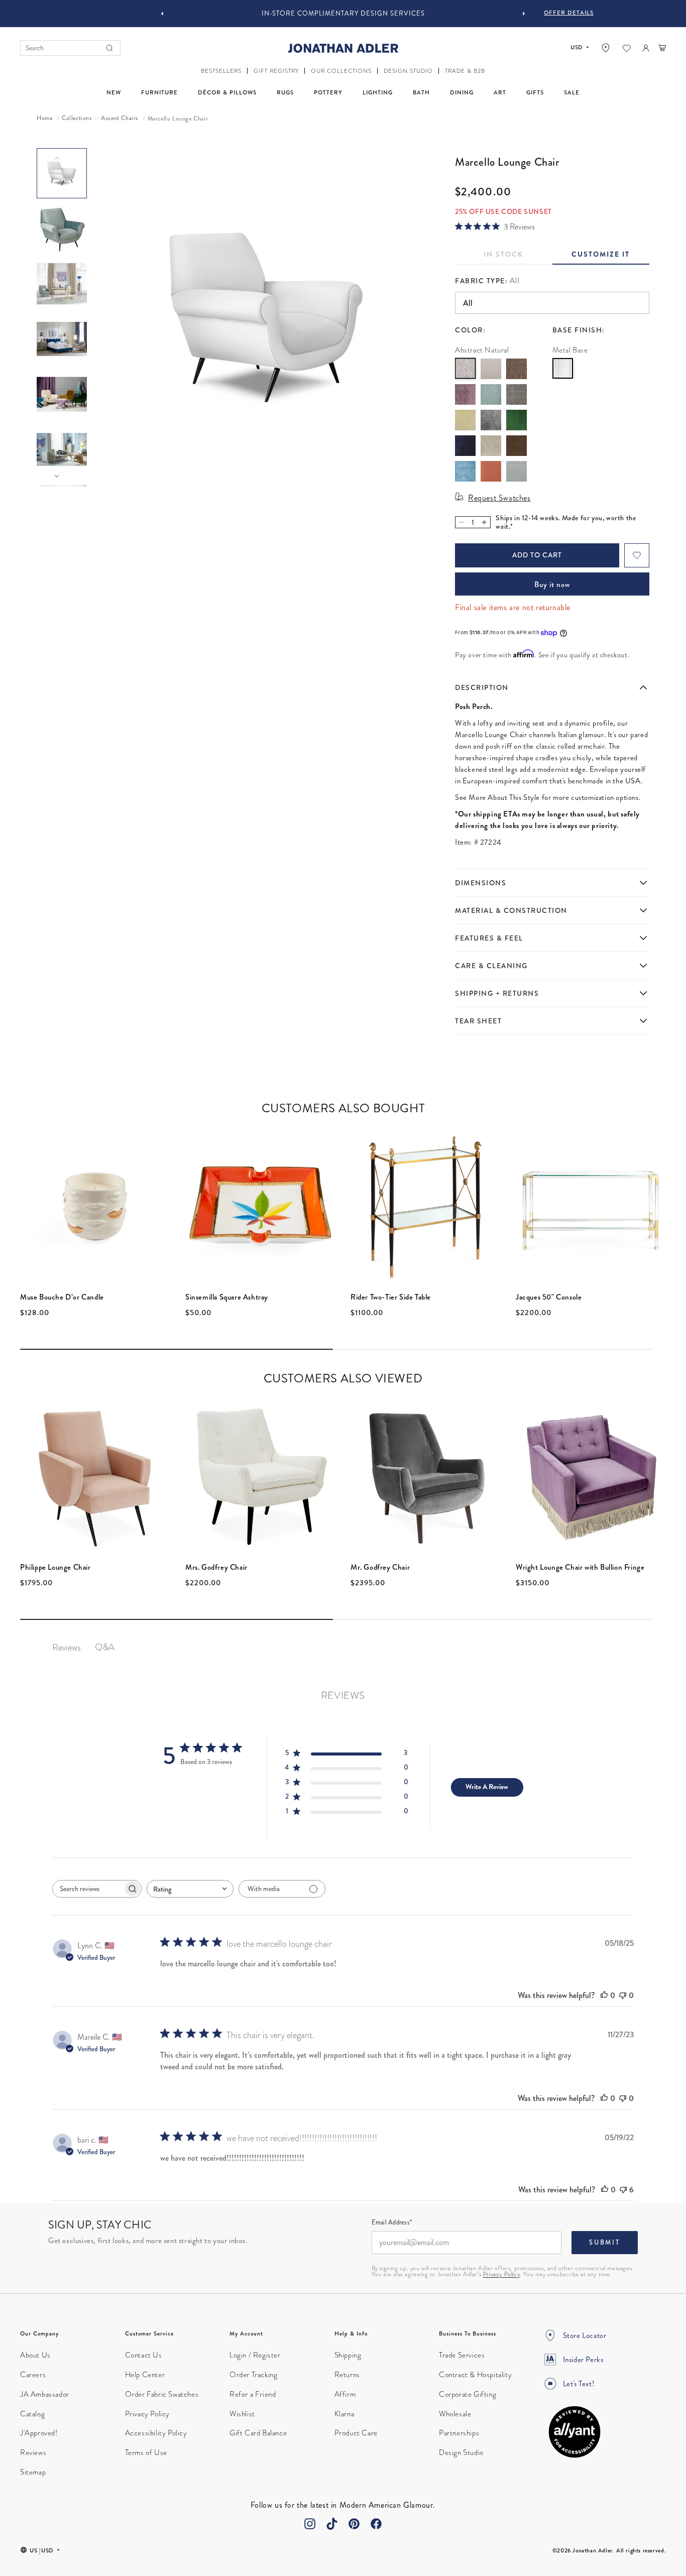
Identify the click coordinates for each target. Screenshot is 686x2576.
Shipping (348, 2355)
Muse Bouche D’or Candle (62, 1297)
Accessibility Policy (156, 2433)
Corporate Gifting (468, 2394)
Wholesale (455, 2414)
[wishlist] (627, 48)
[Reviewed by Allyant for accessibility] (575, 2432)
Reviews (33, 2452)
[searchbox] (88, 1889)
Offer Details (569, 13)
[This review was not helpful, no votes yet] (623, 1995)
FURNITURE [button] (159, 93)
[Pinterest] (354, 2524)
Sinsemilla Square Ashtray (227, 1297)
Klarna (345, 2414)
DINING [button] (462, 93)
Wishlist (242, 2414)
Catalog (32, 2414)
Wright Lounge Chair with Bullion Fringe (580, 1567)
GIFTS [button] (535, 93)
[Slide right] (57, 476)
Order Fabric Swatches (162, 2394)
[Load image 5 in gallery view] (62, 394)
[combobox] (190, 1889)
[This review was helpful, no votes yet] (604, 1995)
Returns (347, 2375)
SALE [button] (572, 93)
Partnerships (459, 2433)
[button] (221, 71)
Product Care (356, 2433)
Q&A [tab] (105, 1647)
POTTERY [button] (328, 93)
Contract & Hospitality (475, 2375)
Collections (77, 119)
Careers (33, 2375)
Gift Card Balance (258, 2433)
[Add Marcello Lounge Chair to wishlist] (637, 555)
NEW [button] (114, 93)
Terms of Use (146, 2452)
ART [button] (500, 93)
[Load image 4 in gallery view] (62, 339)
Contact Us (144, 2355)
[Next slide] (524, 14)
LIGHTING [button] (378, 93)
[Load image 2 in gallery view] (62, 228)
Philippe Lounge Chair (55, 1567)
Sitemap (33, 2472)
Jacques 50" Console (549, 1297)
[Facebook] (376, 2524)
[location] (606, 48)
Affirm (345, 2394)
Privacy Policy (501, 2274)
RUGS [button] (285, 93)
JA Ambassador (45, 2394)
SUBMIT (605, 2242)
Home (44, 119)
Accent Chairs (120, 119)
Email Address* (392, 2223)
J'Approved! (39, 2433)
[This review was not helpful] (623, 2190)
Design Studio (461, 2452)
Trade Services (462, 2355)
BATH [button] (421, 93)
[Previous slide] (162, 14)
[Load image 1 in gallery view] (62, 173)
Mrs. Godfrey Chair (216, 1567)
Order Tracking (253, 2375)
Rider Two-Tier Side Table (391, 1297)
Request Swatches (499, 498)
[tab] (601, 257)
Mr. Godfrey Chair (380, 1567)
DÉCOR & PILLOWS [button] (227, 93)
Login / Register (255, 2355)
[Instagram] (310, 2524)
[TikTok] (332, 2524)
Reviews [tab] (67, 1647)
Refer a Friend (253, 2394)
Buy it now (552, 584)
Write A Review (487, 1787)
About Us (35, 2355)
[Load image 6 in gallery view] (62, 449)
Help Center (145, 2375)
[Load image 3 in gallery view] (62, 284)
